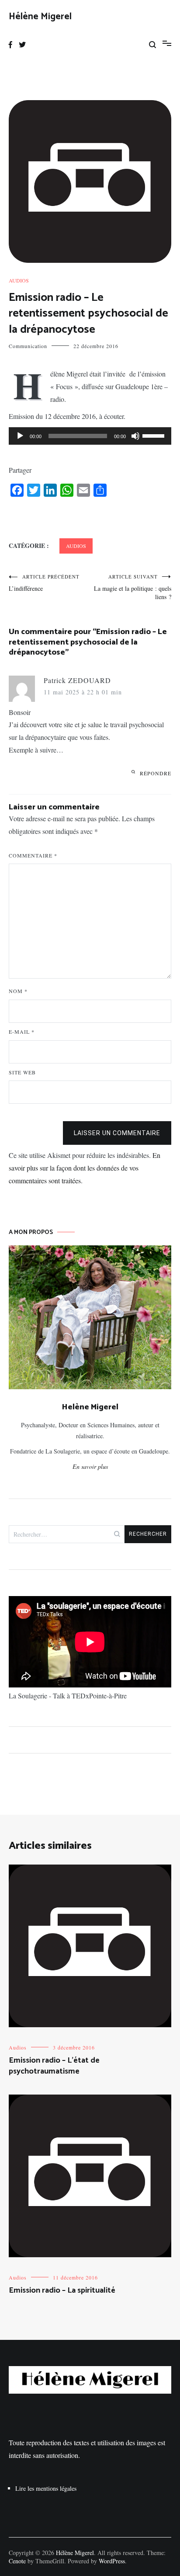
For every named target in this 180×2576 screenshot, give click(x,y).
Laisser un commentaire (117, 1133)
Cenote (17, 2561)
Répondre (156, 773)
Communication (28, 346)
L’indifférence (44, 583)
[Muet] (135, 436)
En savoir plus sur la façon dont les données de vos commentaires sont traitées (85, 1168)
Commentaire (33, 855)
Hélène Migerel (40, 17)
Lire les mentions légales (46, 2488)
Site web (22, 1072)
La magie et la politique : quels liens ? (133, 587)
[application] (90, 436)
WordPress (112, 2561)
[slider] (155, 435)
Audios (19, 280)
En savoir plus (90, 1466)
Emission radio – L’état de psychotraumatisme (54, 2066)
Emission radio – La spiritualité (62, 2290)
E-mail (22, 1032)
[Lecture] (20, 436)
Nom (18, 991)
